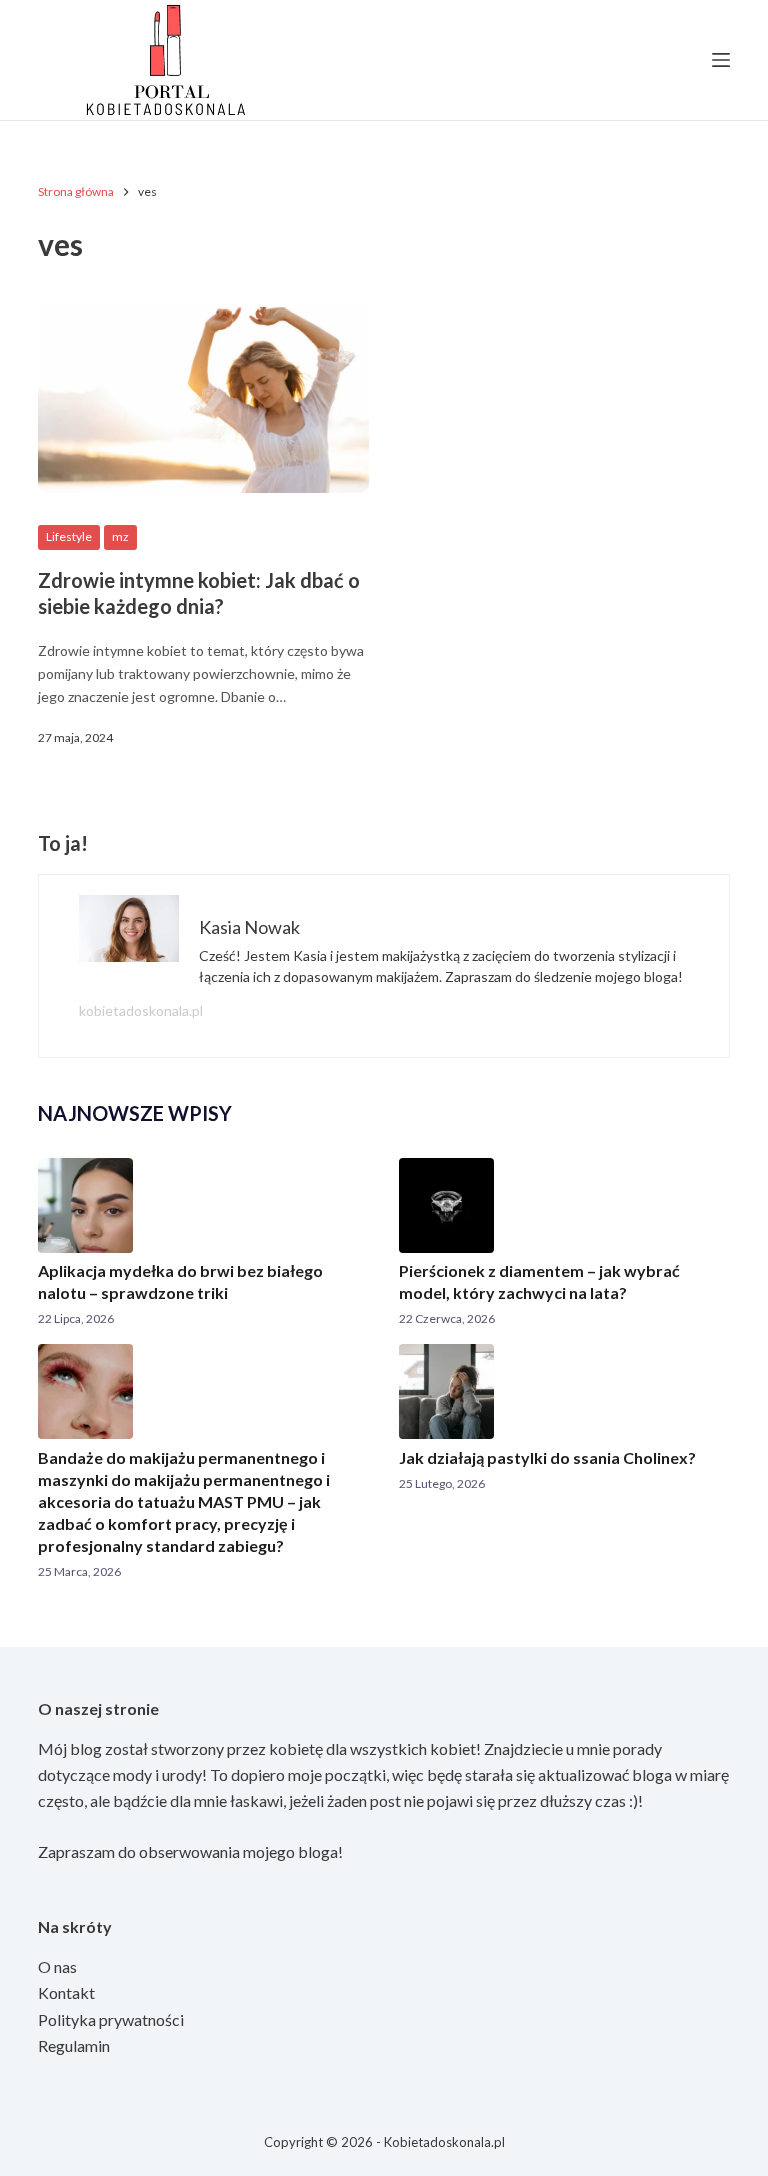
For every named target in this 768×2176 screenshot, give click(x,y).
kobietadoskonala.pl (141, 1010)
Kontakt (66, 1992)
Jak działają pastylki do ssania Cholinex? (547, 1457)
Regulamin (74, 2045)
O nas (57, 1966)
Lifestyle (69, 536)
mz (120, 536)
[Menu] (721, 60)
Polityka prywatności (111, 2019)
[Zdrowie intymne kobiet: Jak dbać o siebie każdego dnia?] (203, 400)
